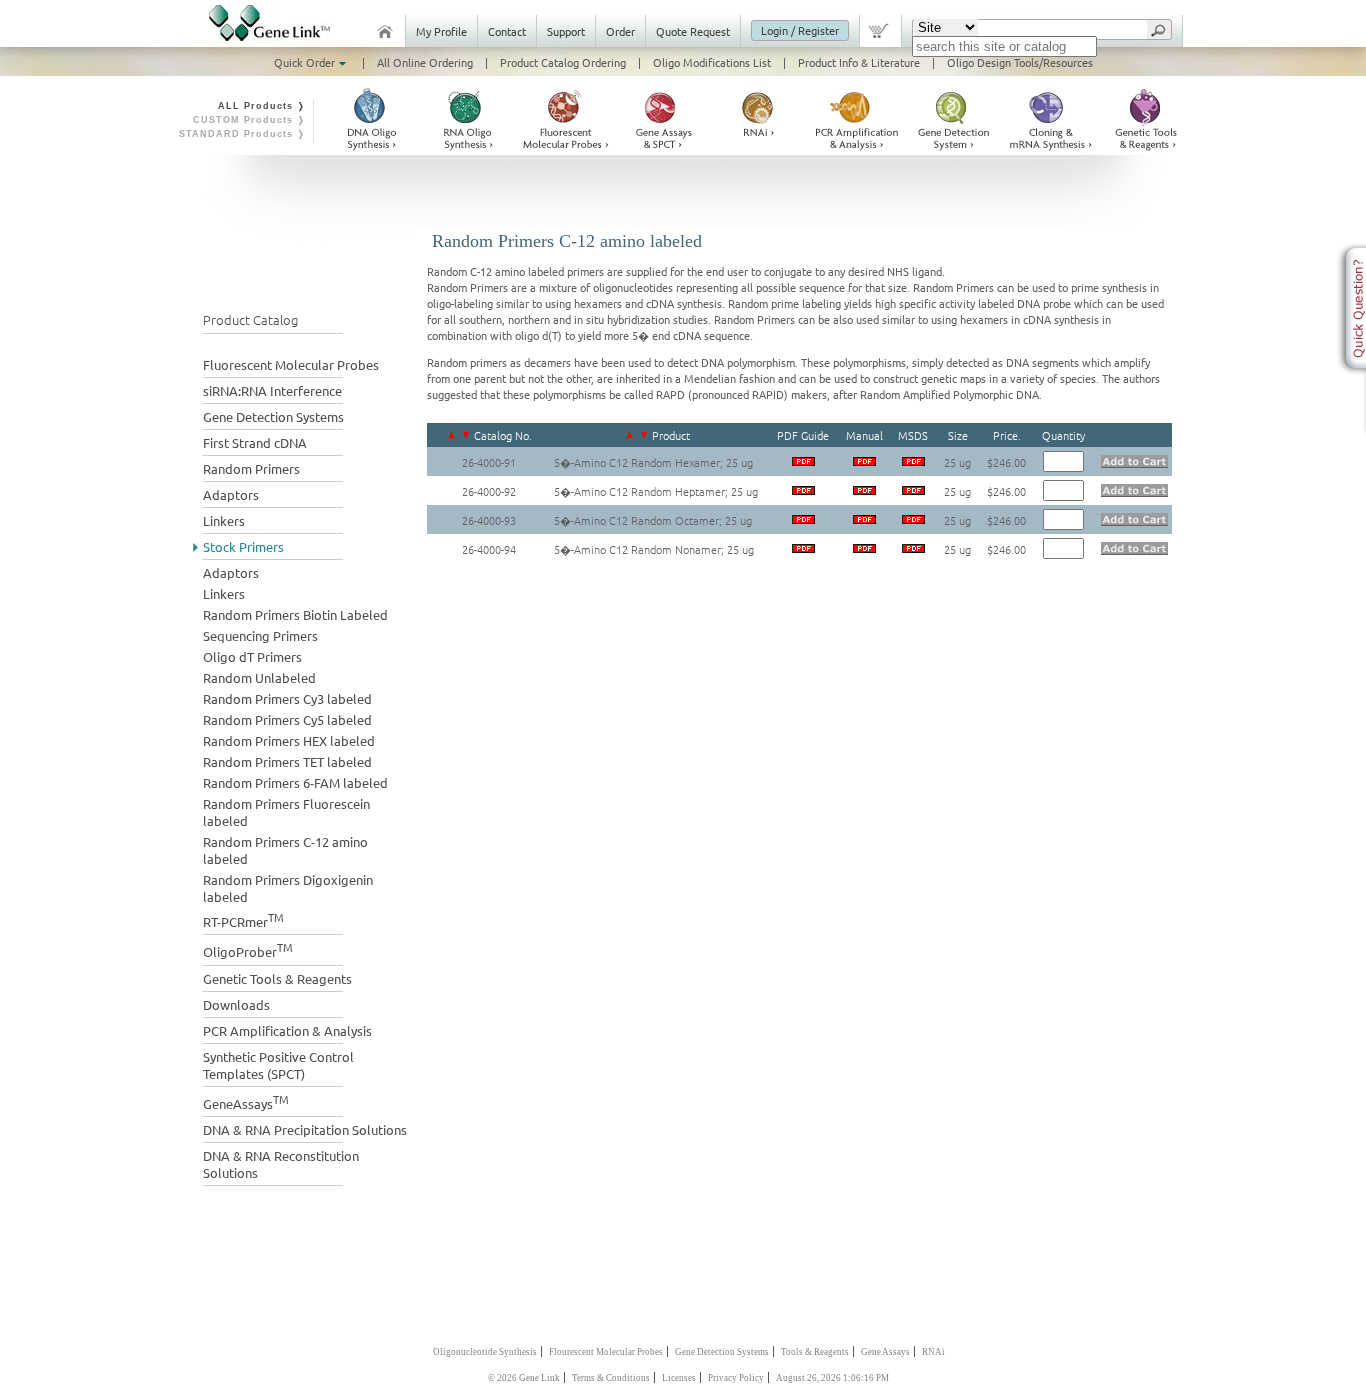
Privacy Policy (736, 1378)
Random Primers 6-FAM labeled (295, 782)
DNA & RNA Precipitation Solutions (305, 1129)
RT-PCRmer (243, 919)
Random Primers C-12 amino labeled (285, 850)
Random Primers (251, 468)
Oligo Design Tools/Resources (1020, 62)
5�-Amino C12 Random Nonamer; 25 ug (654, 549)
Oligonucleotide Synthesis (485, 1352)
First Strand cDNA (255, 442)
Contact (507, 31)
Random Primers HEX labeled (289, 740)
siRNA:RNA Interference (272, 390)
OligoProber (248, 949)
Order (620, 31)
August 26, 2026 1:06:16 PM (832, 1378)
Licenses (679, 1378)
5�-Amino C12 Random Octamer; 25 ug (653, 520)
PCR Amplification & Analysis (287, 1030)
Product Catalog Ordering (563, 62)
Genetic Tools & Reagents (277, 978)
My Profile (441, 31)
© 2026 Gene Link (524, 1378)
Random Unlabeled (259, 677)
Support (566, 31)
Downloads (236, 1004)
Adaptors (231, 494)
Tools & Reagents (815, 1352)
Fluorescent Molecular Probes (291, 364)
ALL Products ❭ (262, 106)
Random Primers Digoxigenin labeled (288, 888)
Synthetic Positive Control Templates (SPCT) (278, 1065)
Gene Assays (885, 1352)
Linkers (224, 520)
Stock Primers (243, 546)
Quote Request (693, 31)
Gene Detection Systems (273, 416)
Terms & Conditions (611, 1378)
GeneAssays (246, 1101)
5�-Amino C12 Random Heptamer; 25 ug (656, 491)
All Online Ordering (425, 62)
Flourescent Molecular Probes (606, 1352)
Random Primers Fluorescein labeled (286, 812)
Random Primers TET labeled (287, 761)
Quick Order (306, 62)
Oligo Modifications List (712, 62)
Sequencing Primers (260, 635)
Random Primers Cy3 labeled (287, 698)
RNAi (933, 1352)
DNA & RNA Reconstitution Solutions (281, 1164)
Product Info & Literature (859, 62)
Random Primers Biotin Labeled (295, 614)
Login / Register (800, 30)
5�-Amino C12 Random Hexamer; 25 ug (653, 462)
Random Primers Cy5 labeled (287, 719)
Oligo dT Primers (252, 656)
